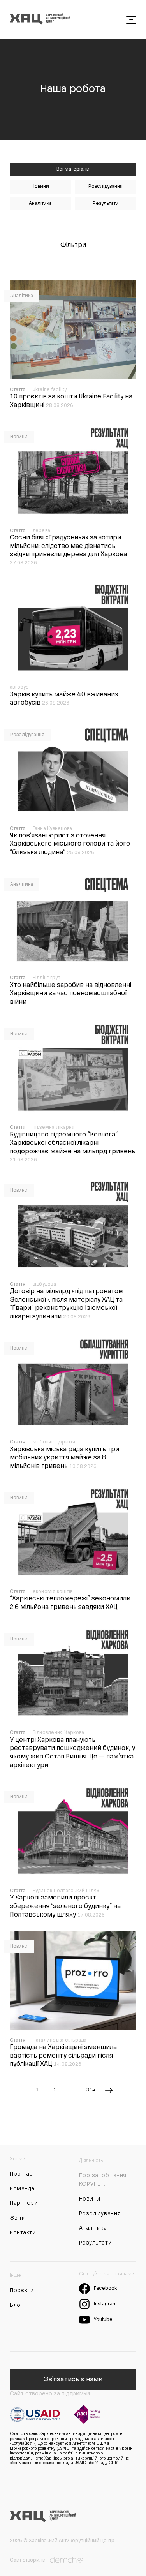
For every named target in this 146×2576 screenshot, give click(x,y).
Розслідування (106, 187)
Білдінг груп (47, 978)
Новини (40, 187)
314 (91, 2090)
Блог (16, 2305)
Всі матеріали (73, 169)
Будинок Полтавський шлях (66, 1891)
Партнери (24, 2203)
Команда (22, 2189)
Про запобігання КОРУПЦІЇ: (103, 2180)
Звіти (18, 2218)
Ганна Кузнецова (53, 829)
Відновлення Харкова (59, 1733)
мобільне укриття (54, 1442)
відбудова (44, 1284)
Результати (106, 204)
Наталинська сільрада (60, 2040)
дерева (41, 531)
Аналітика (40, 204)
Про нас (21, 2174)
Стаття (18, 390)
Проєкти (22, 2291)
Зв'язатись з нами (73, 2380)
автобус (19, 687)
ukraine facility (50, 390)
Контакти (23, 2233)
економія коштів (53, 1592)
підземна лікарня (54, 1128)
